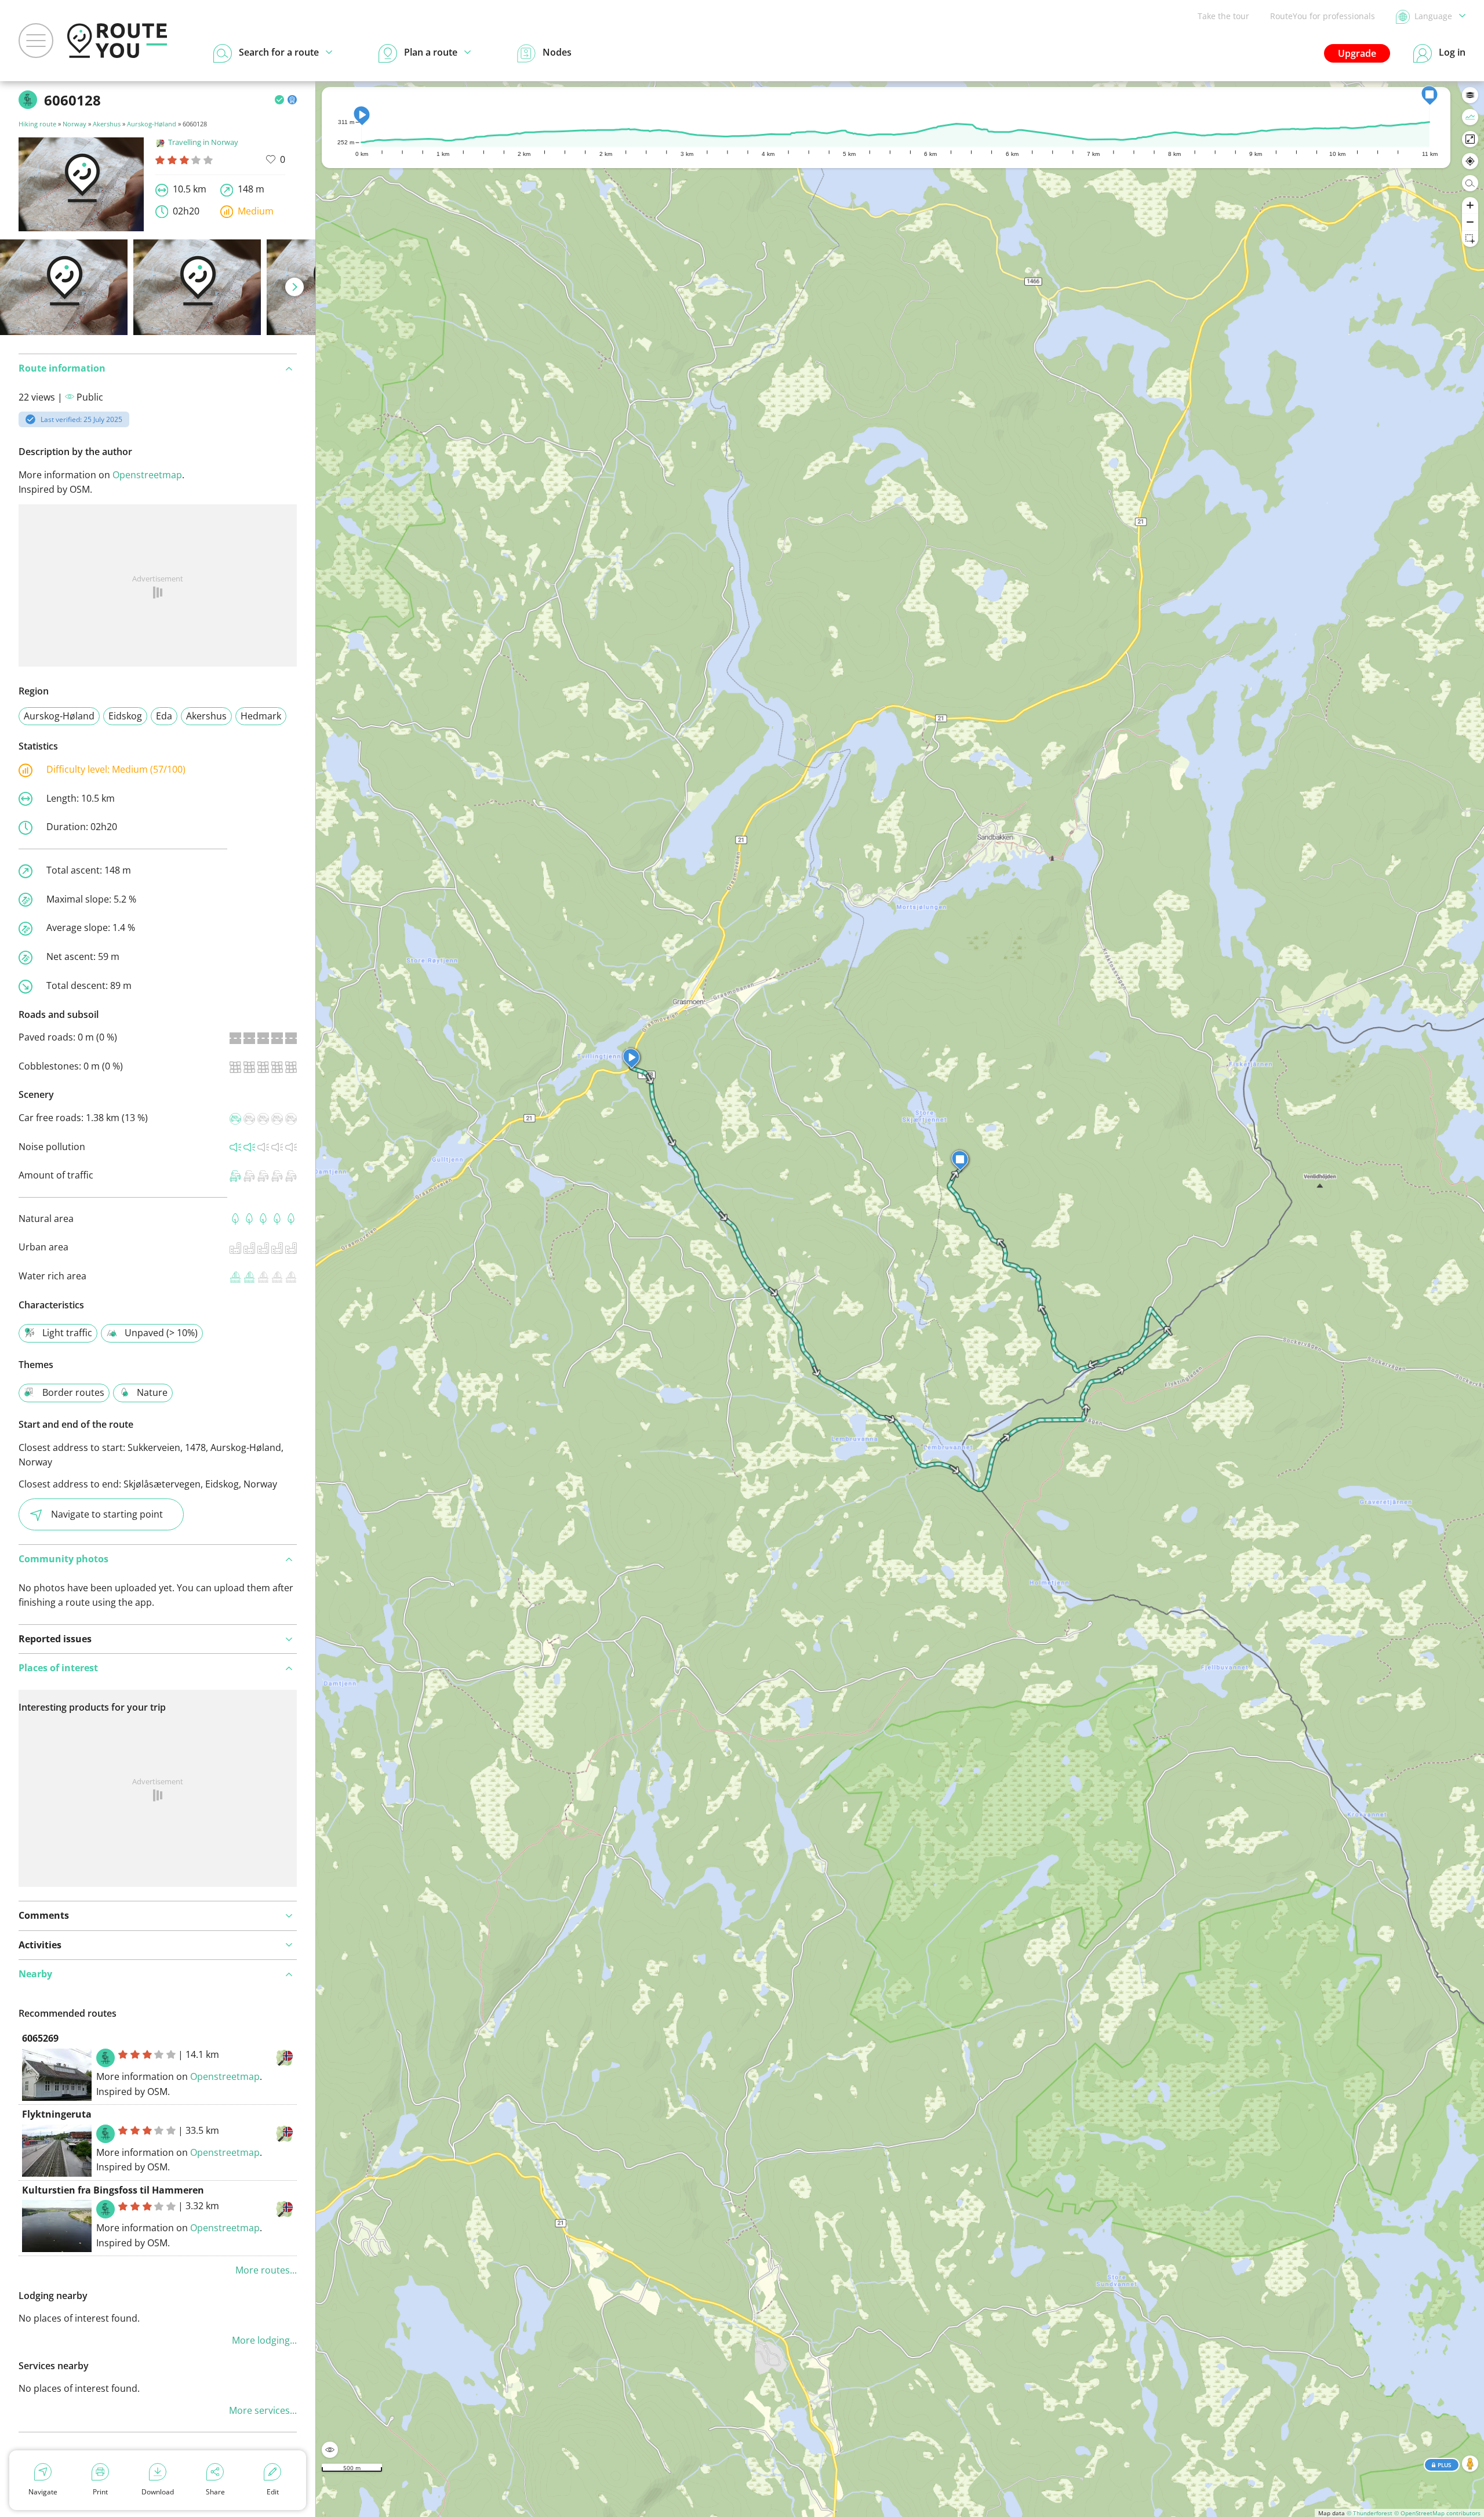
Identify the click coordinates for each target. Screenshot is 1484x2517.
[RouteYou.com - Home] (117, 41)
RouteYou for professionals (1323, 16)
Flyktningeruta (57, 2114)
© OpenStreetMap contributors (1437, 2513)
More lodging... (264, 2340)
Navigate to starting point (107, 1514)
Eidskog (125, 716)
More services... (263, 2410)
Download (158, 2492)
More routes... (266, 2270)
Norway (74, 124)
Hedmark (261, 716)
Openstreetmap (147, 475)
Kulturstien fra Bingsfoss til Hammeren (113, 2190)
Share (215, 2492)
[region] (900, 1299)
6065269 (40, 2038)
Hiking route (37, 124)
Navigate (43, 2492)
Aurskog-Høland (152, 124)
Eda (164, 716)
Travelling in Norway (203, 142)
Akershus (107, 124)
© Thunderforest (1370, 2513)
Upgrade (1357, 53)
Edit (273, 2492)
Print (100, 2492)
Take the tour (1223, 16)
